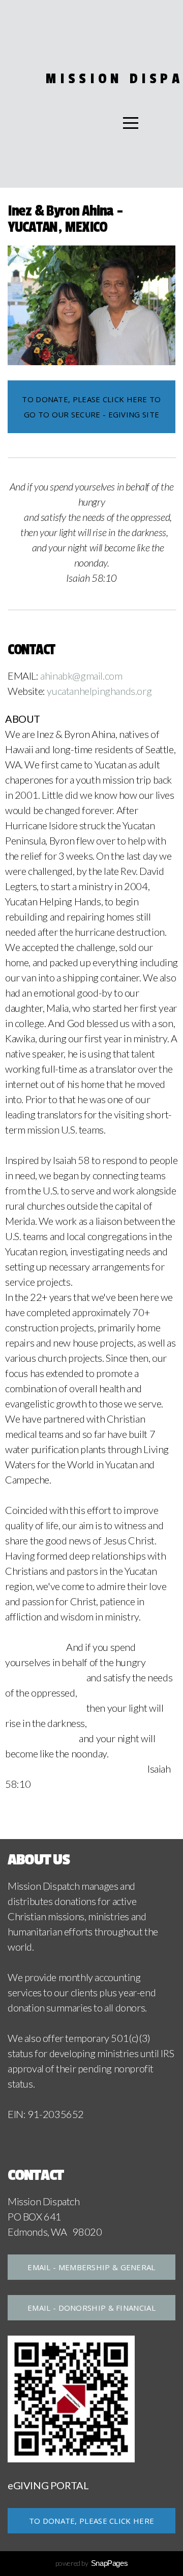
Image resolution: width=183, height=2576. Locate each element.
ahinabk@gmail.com (81, 676)
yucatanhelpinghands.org (99, 691)
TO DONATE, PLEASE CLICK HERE (91, 2521)
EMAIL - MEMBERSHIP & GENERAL (91, 2267)
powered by (92, 2563)
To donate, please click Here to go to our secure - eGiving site (91, 407)
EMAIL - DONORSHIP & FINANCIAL (91, 2308)
